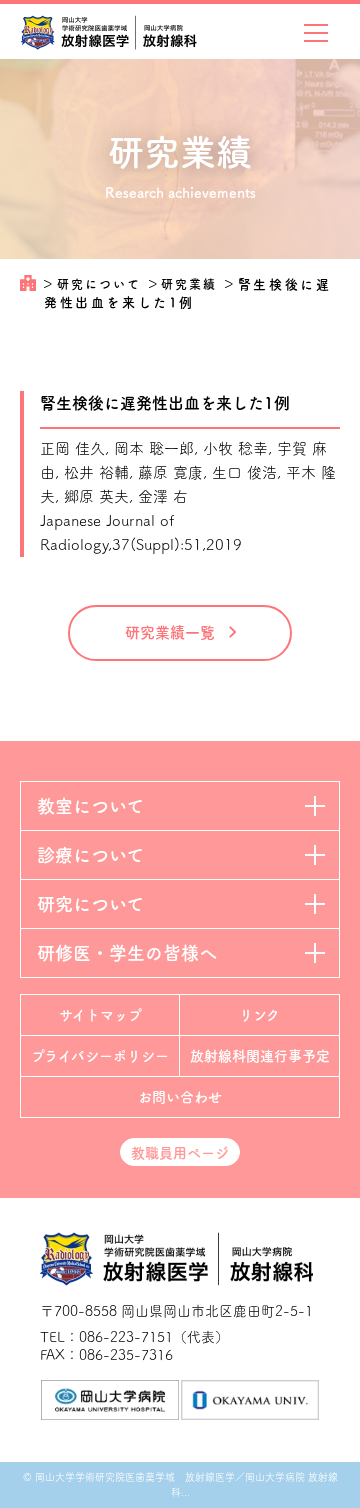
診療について (90, 855)
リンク (259, 1015)
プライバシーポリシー (100, 1056)
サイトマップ (100, 1015)
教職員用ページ (180, 1153)
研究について (101, 284)
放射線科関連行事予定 (260, 1056)
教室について (90, 806)
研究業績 (191, 284)
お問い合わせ (180, 1097)
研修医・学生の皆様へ (127, 953)
